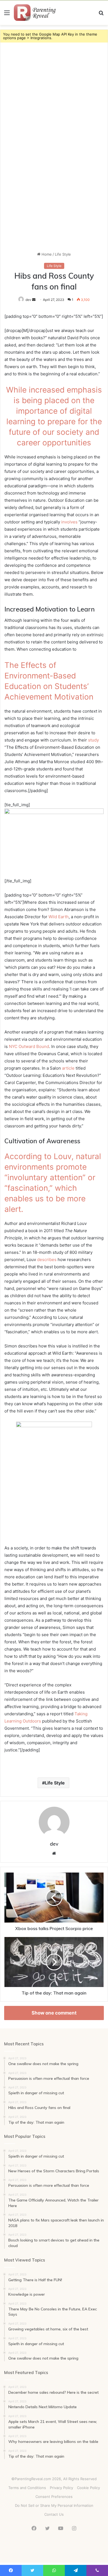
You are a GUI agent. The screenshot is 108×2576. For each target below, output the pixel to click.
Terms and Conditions (27, 2488)
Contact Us (54, 2514)
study (93, 740)
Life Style (63, 254)
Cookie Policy (88, 2488)
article (68, 1068)
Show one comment (54, 2013)
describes (47, 1260)
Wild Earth (59, 917)
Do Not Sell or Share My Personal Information (54, 2505)
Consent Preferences (54, 2497)
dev (54, 1844)
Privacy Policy (61, 2488)
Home (46, 254)
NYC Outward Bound (29, 1046)
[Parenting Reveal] (36, 13)
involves (69, 522)
